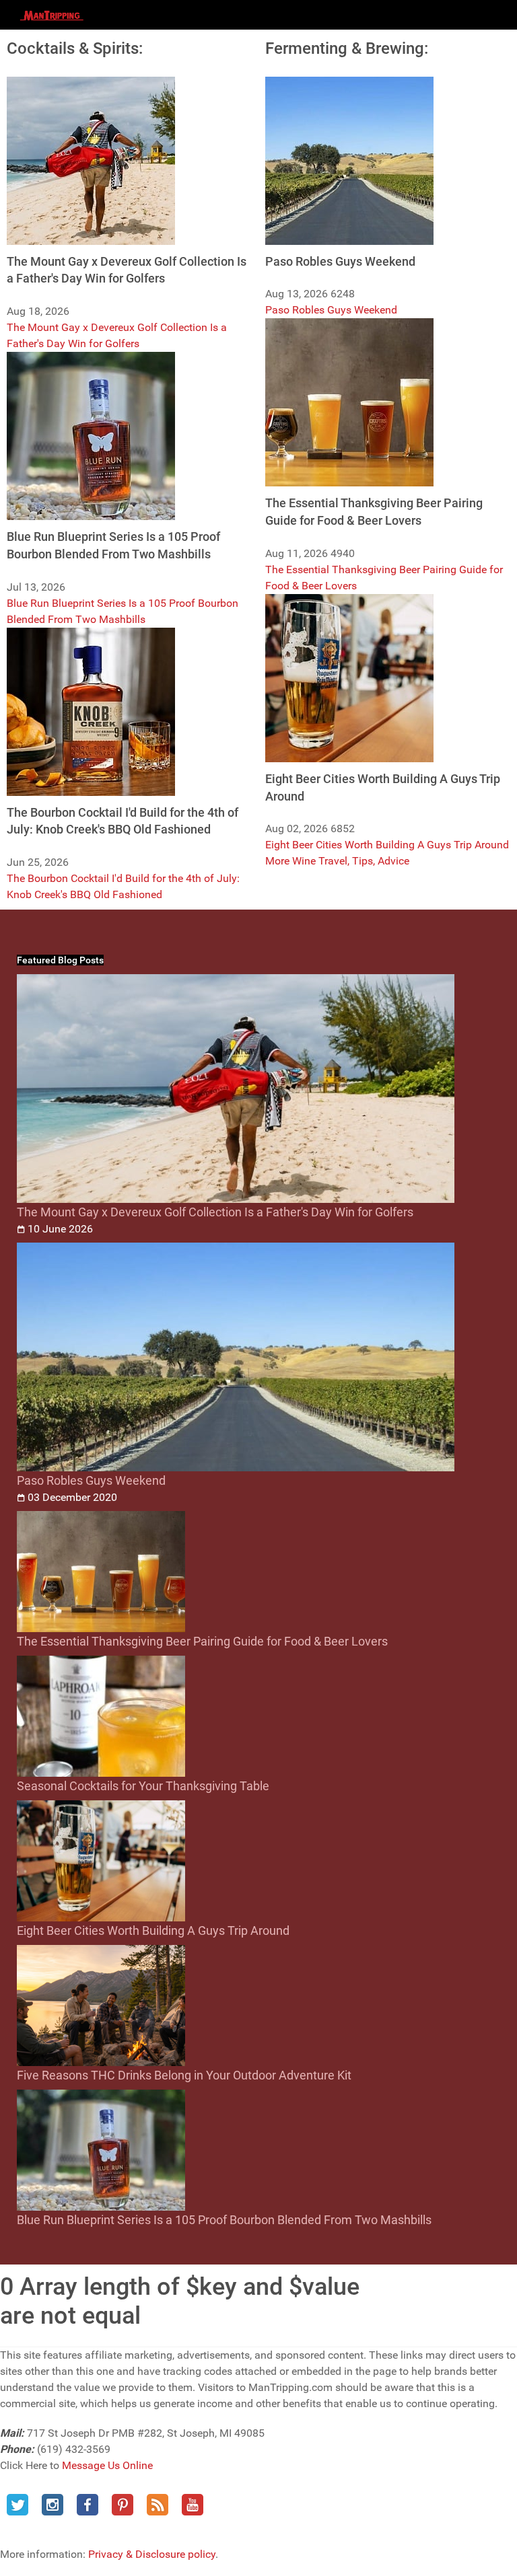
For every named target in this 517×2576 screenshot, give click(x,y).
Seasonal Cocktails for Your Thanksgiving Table (143, 1786)
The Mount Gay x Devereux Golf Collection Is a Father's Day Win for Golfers (215, 1212)
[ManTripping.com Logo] (52, 15)
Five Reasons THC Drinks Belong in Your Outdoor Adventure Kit (184, 2075)
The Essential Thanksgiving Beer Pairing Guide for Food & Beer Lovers (202, 1641)
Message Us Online (107, 2465)
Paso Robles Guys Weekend (331, 310)
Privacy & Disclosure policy (152, 2554)
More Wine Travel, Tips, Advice (337, 861)
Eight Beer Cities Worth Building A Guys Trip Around (387, 845)
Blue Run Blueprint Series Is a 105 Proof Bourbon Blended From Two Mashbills (224, 2220)
